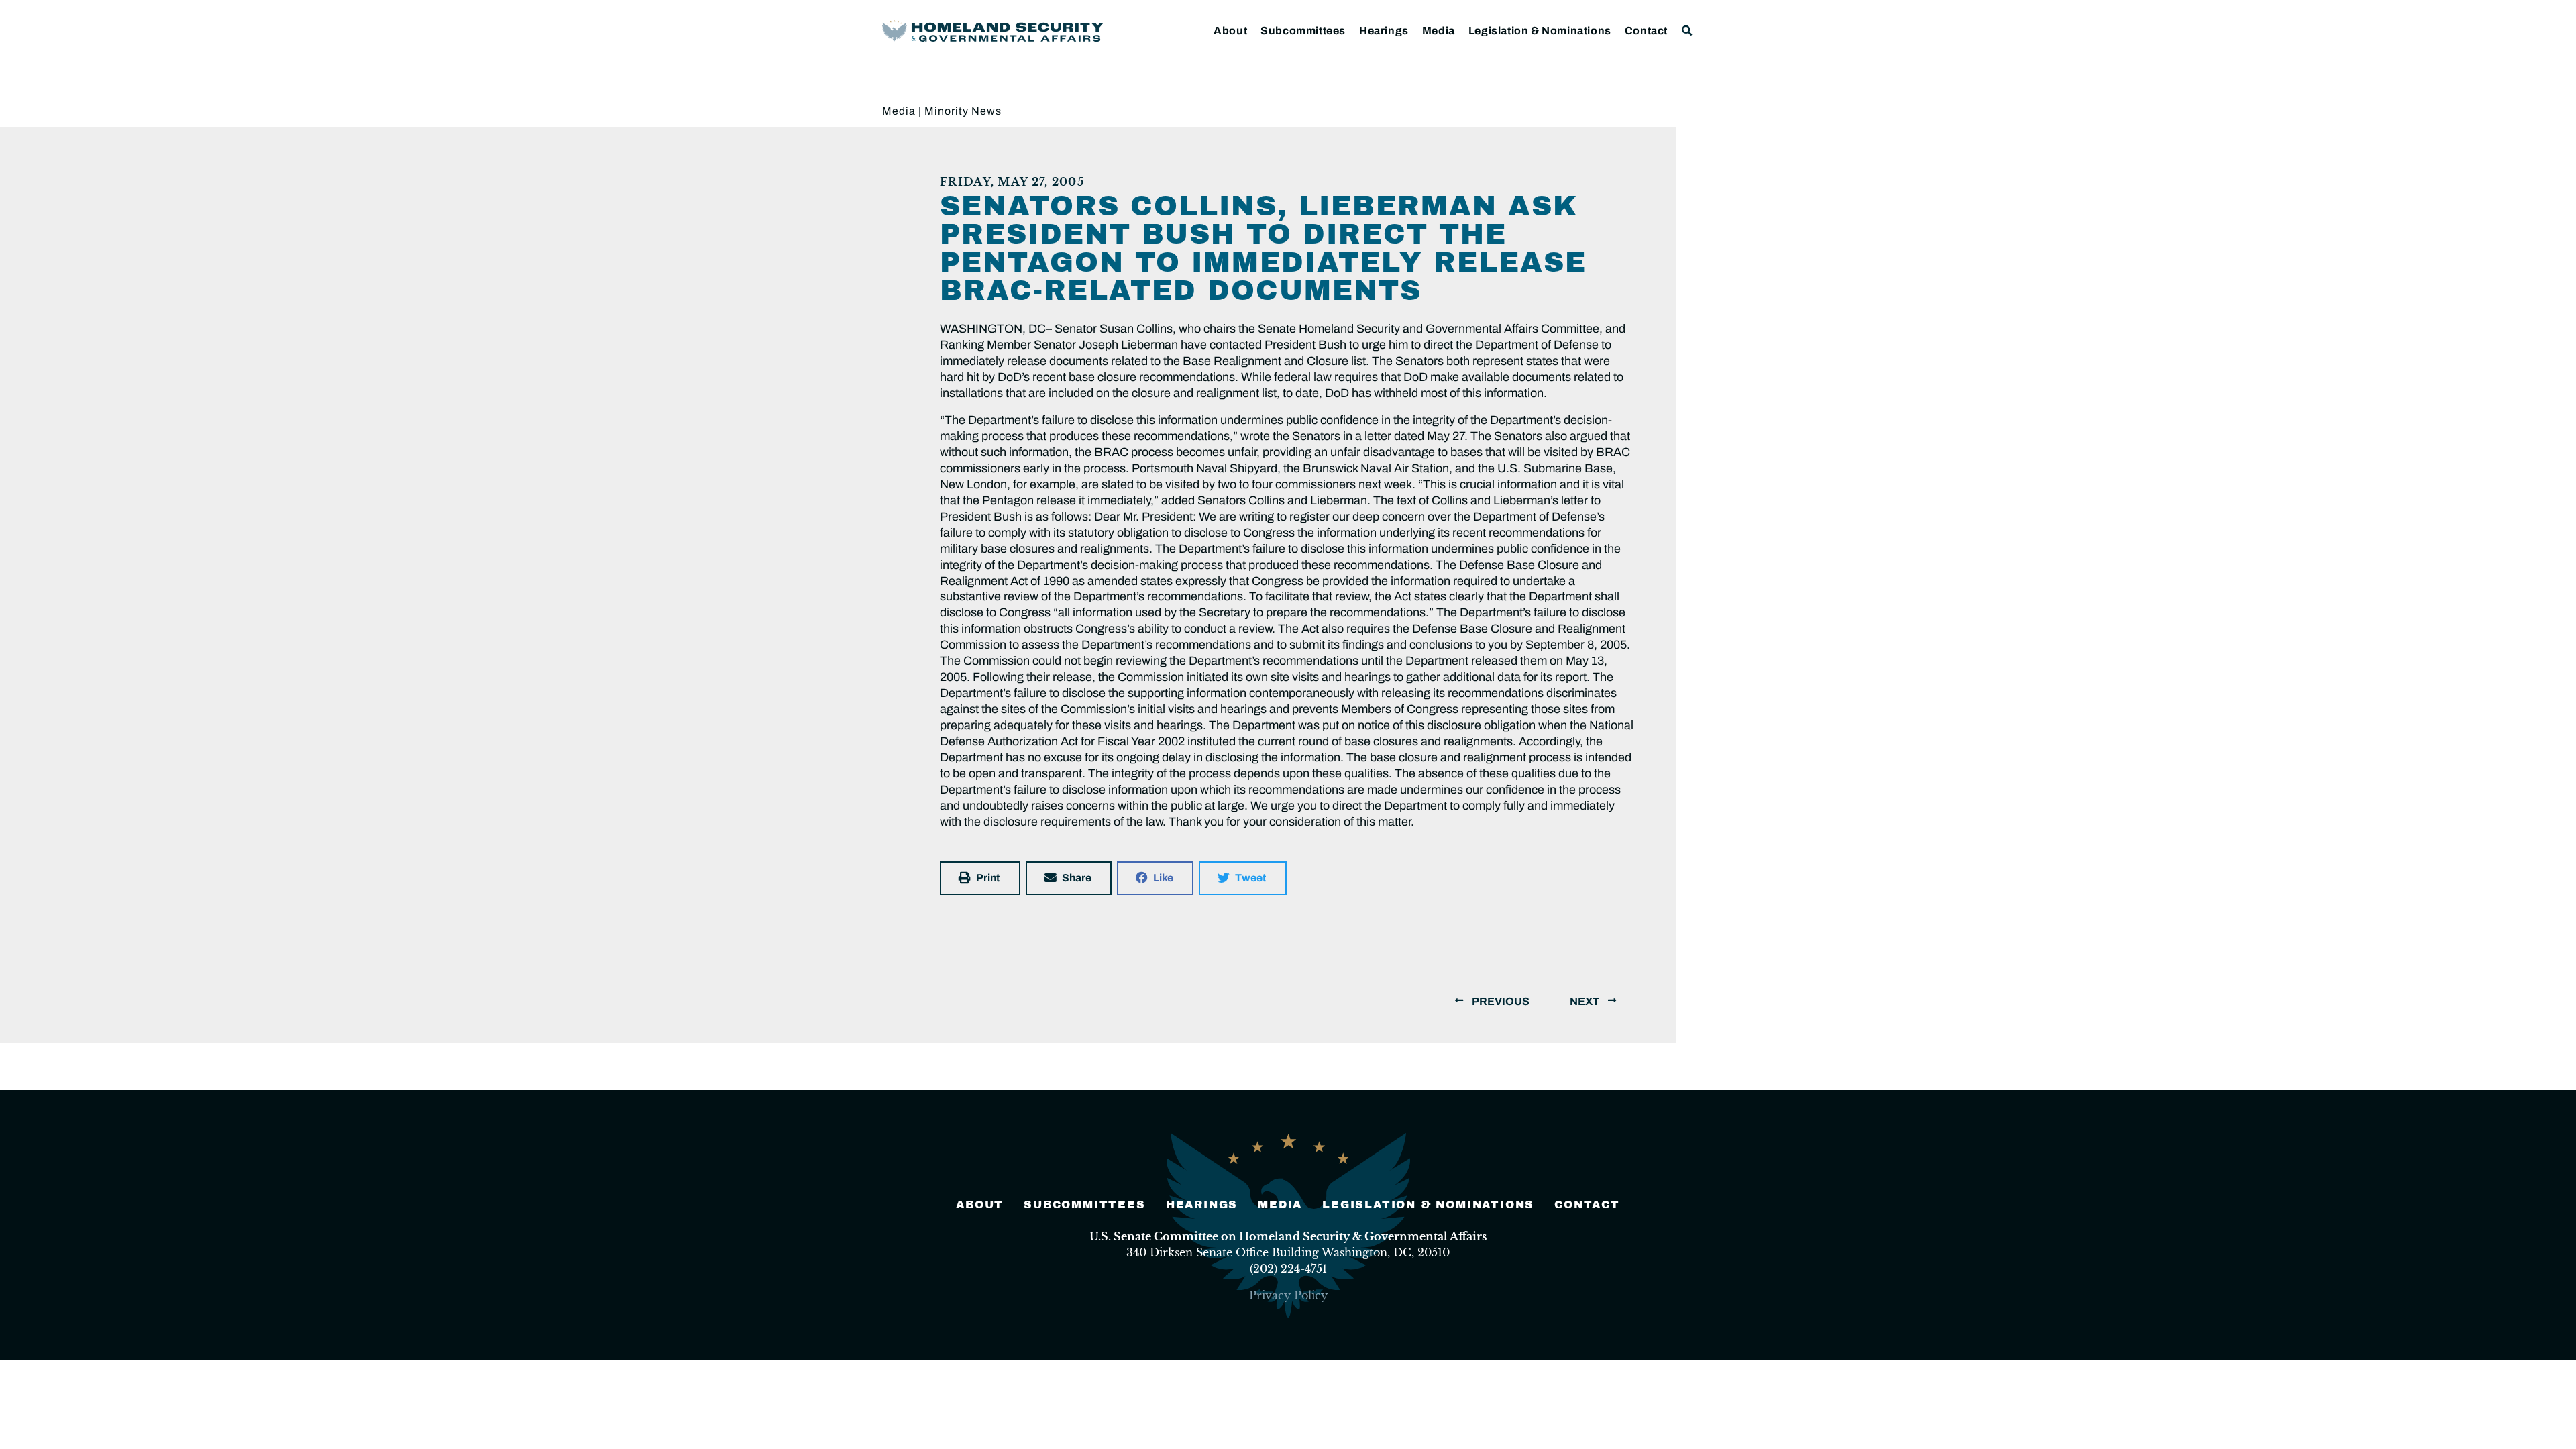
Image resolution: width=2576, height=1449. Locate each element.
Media (1439, 31)
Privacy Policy (1288, 1295)
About (1230, 31)
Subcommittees (1303, 31)
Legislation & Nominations (1540, 31)
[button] (1687, 31)
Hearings (1384, 31)
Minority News (963, 111)
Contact (1646, 31)
